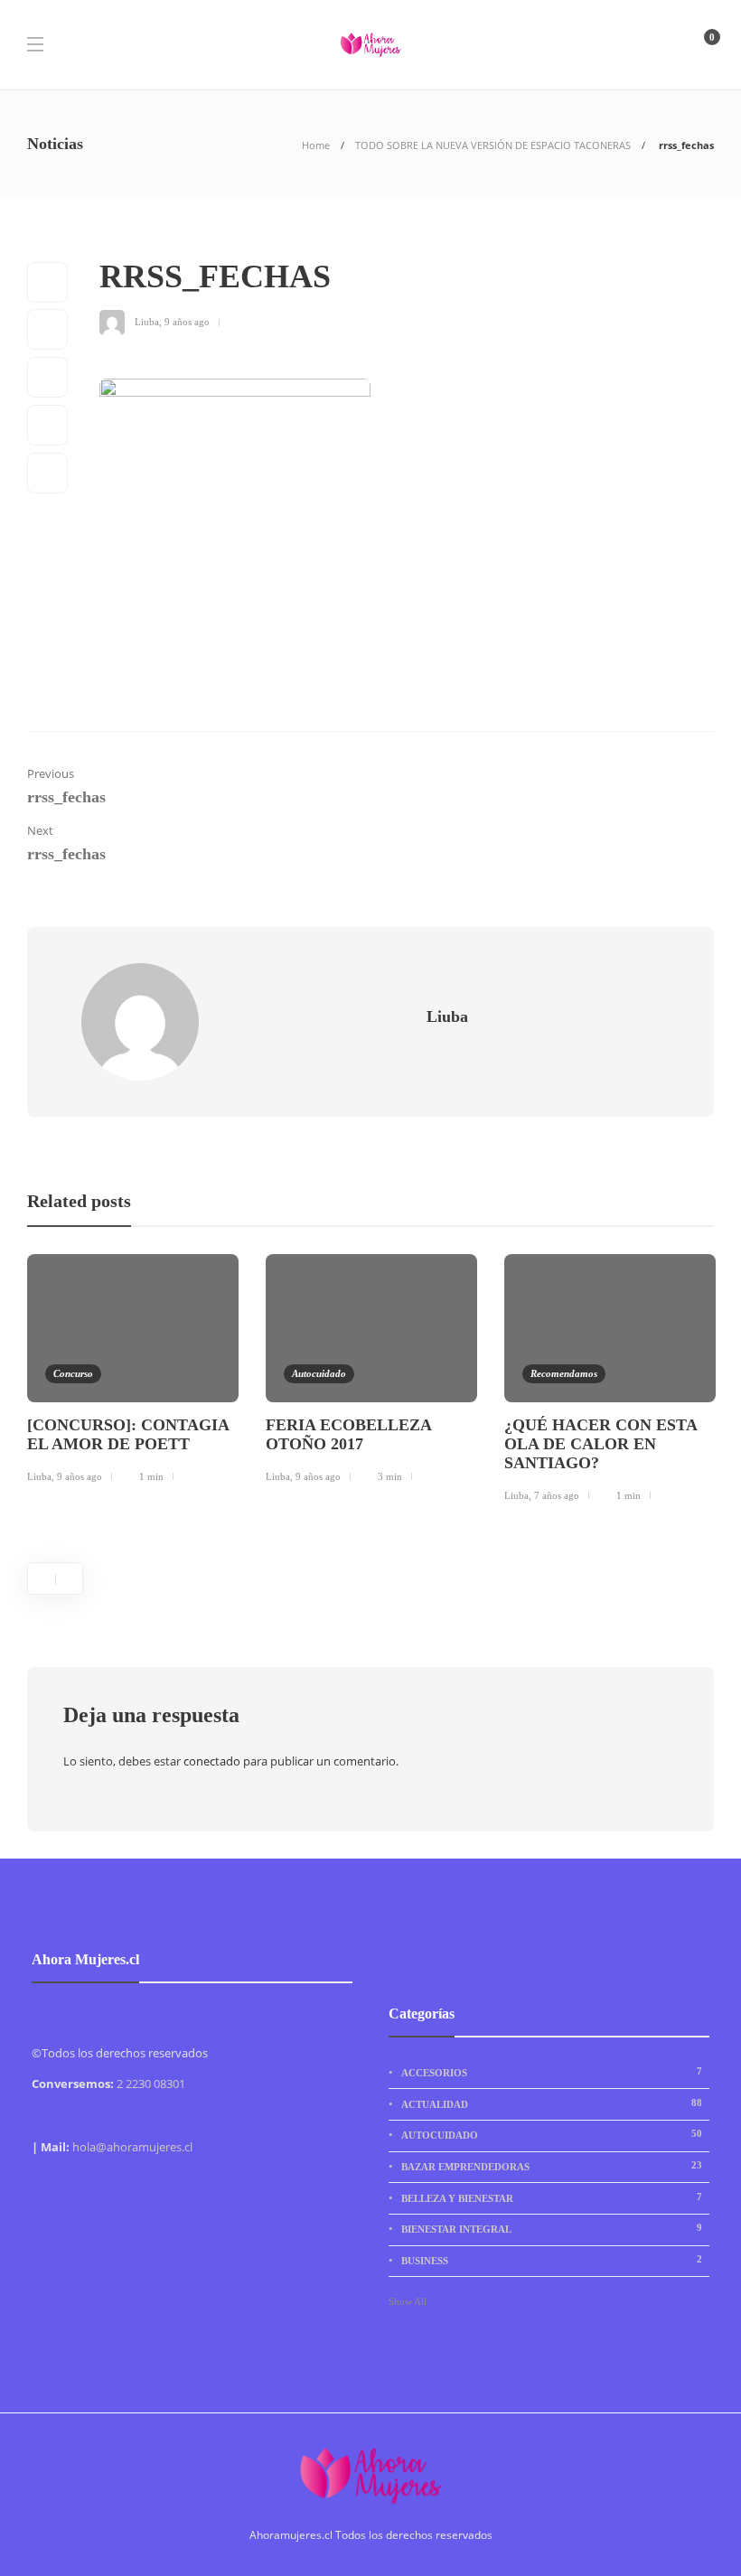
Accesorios (552, 2072)
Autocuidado (319, 1373)
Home (316, 145)
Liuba (147, 321)
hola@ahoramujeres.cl (132, 2147)
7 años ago (557, 1495)
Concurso (73, 1373)
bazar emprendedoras (552, 2166)
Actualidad (552, 2103)
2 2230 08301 (151, 2084)
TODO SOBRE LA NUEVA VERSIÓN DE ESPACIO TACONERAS (493, 145)
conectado (212, 1761)
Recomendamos (564, 1373)
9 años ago (187, 321)
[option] (133, 1372)
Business (552, 2260)
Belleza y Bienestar (552, 2197)
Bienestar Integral (552, 2228)
